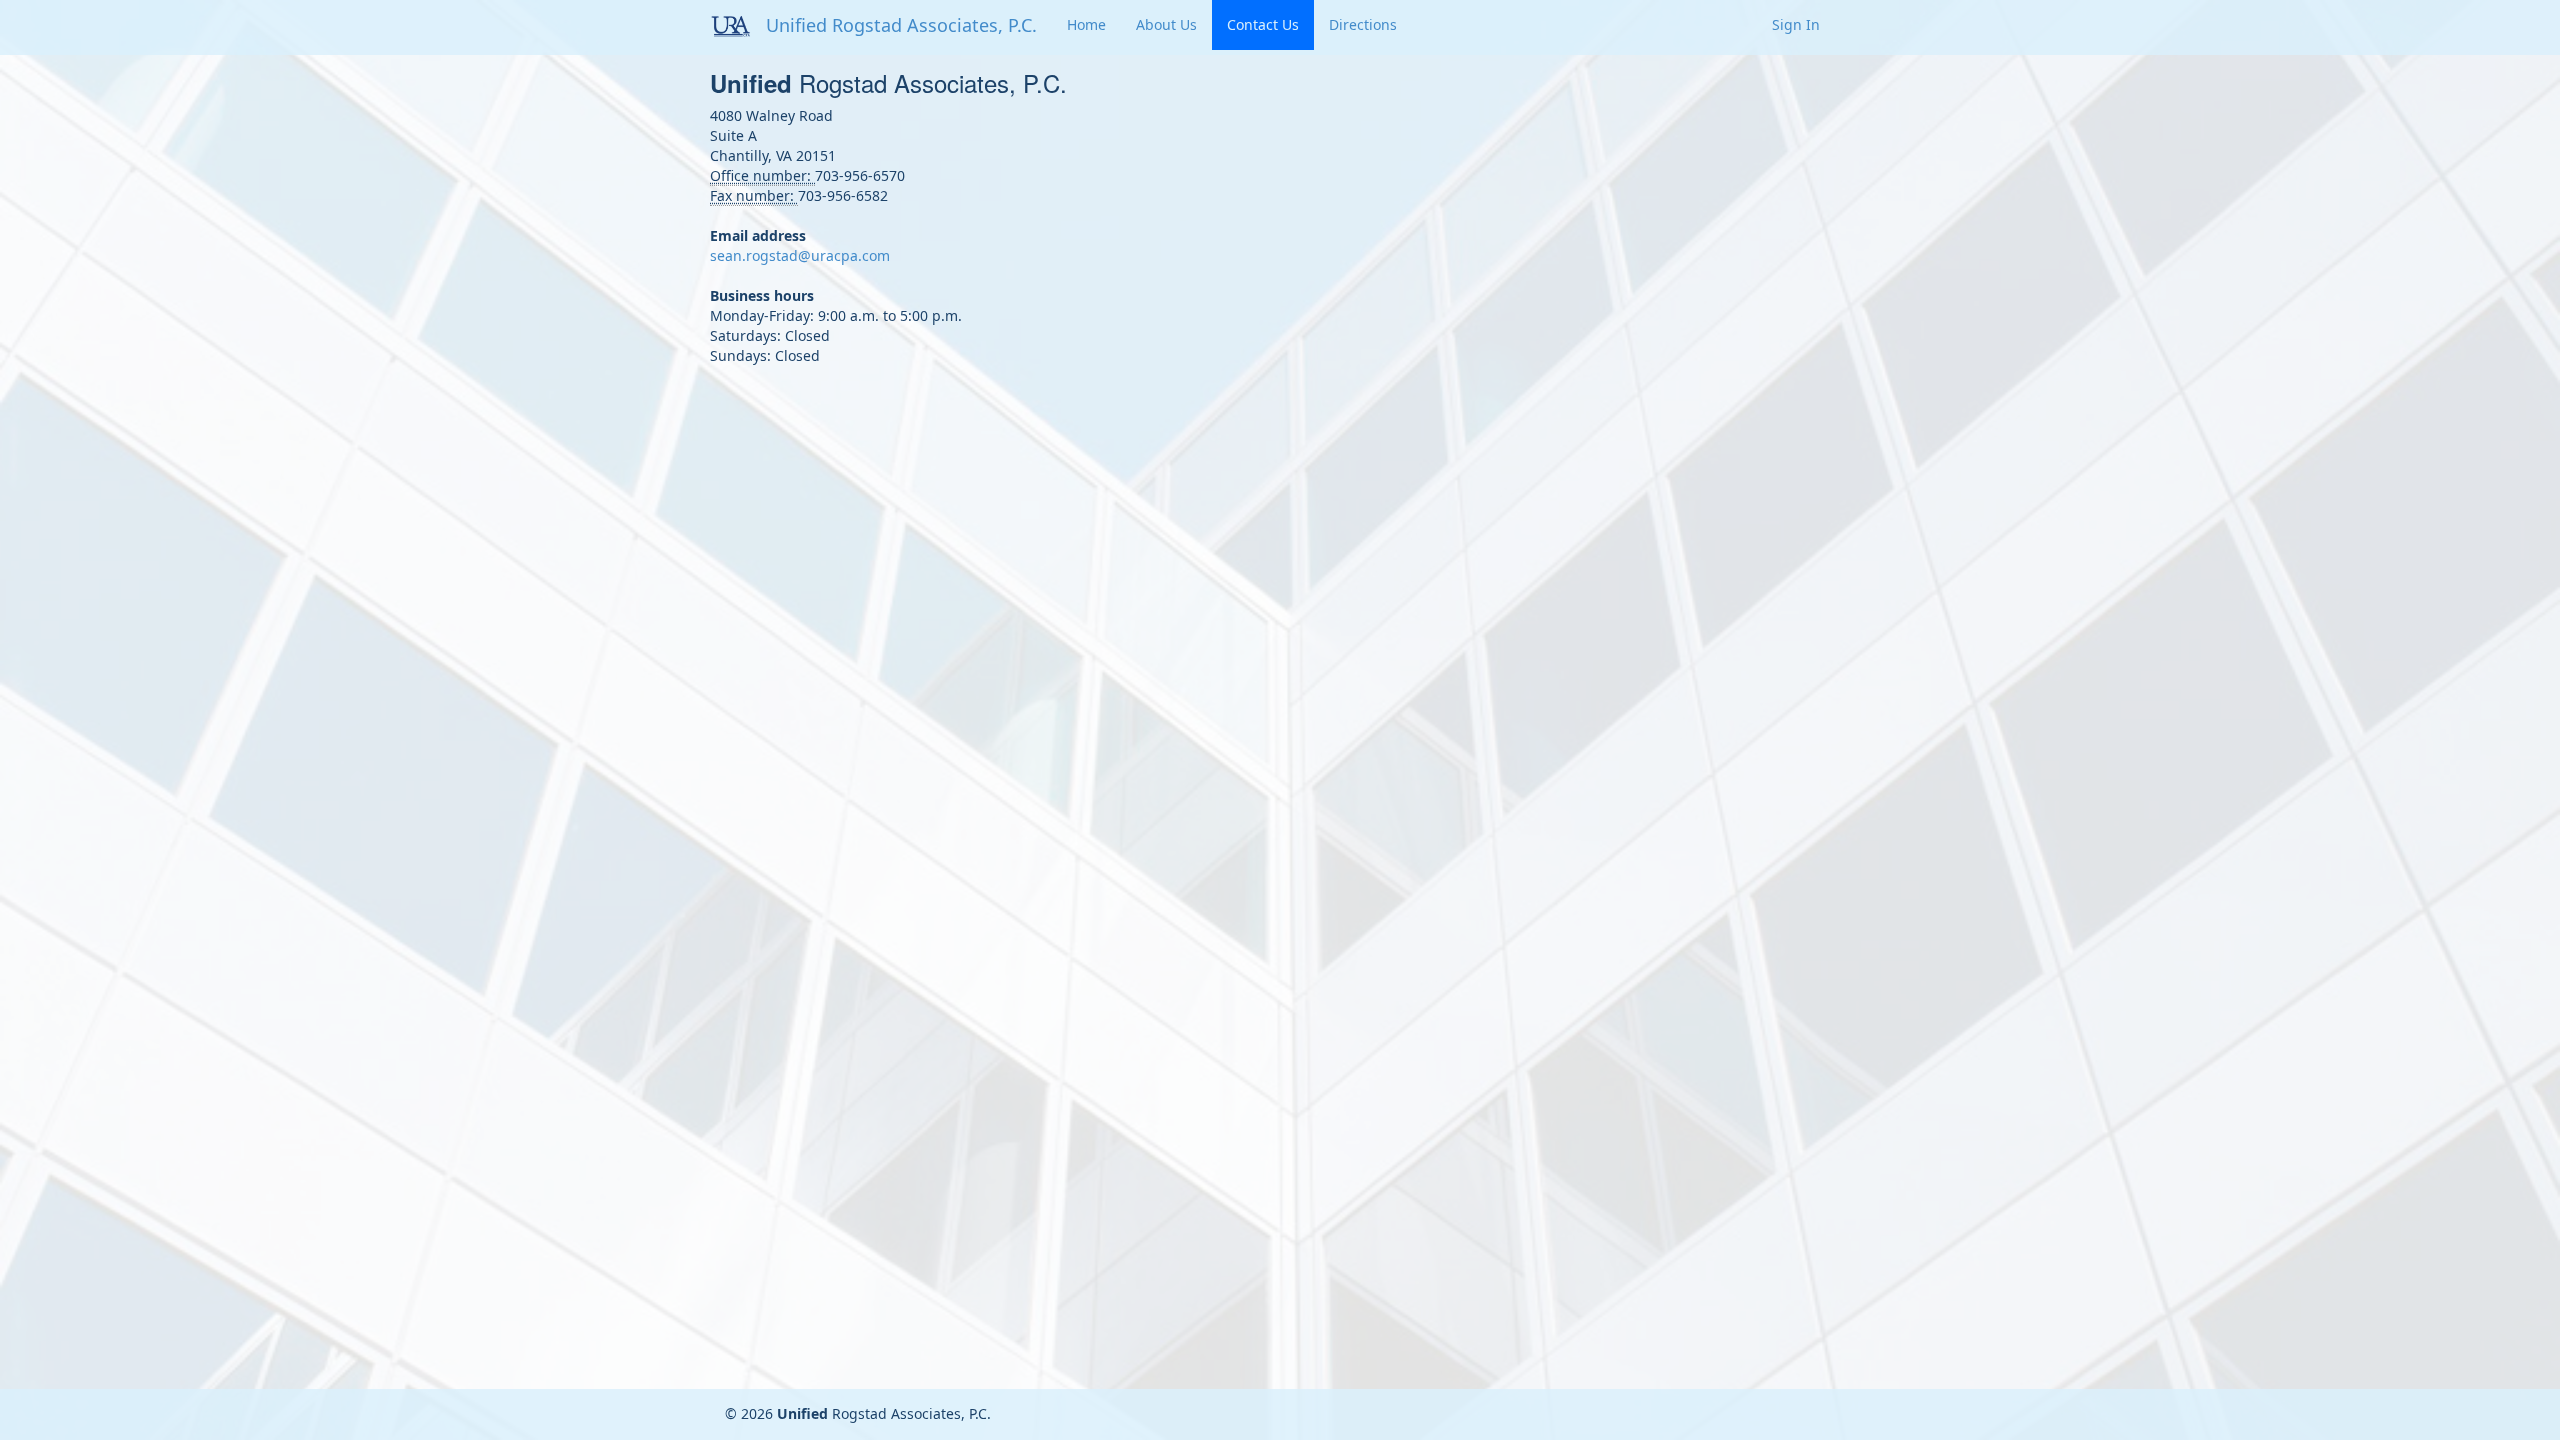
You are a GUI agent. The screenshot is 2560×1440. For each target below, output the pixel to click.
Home (1086, 24)
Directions (1363, 24)
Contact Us (1263, 24)
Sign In (1796, 24)
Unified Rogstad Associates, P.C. (901, 25)
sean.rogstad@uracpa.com (800, 255)
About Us (1166, 24)
